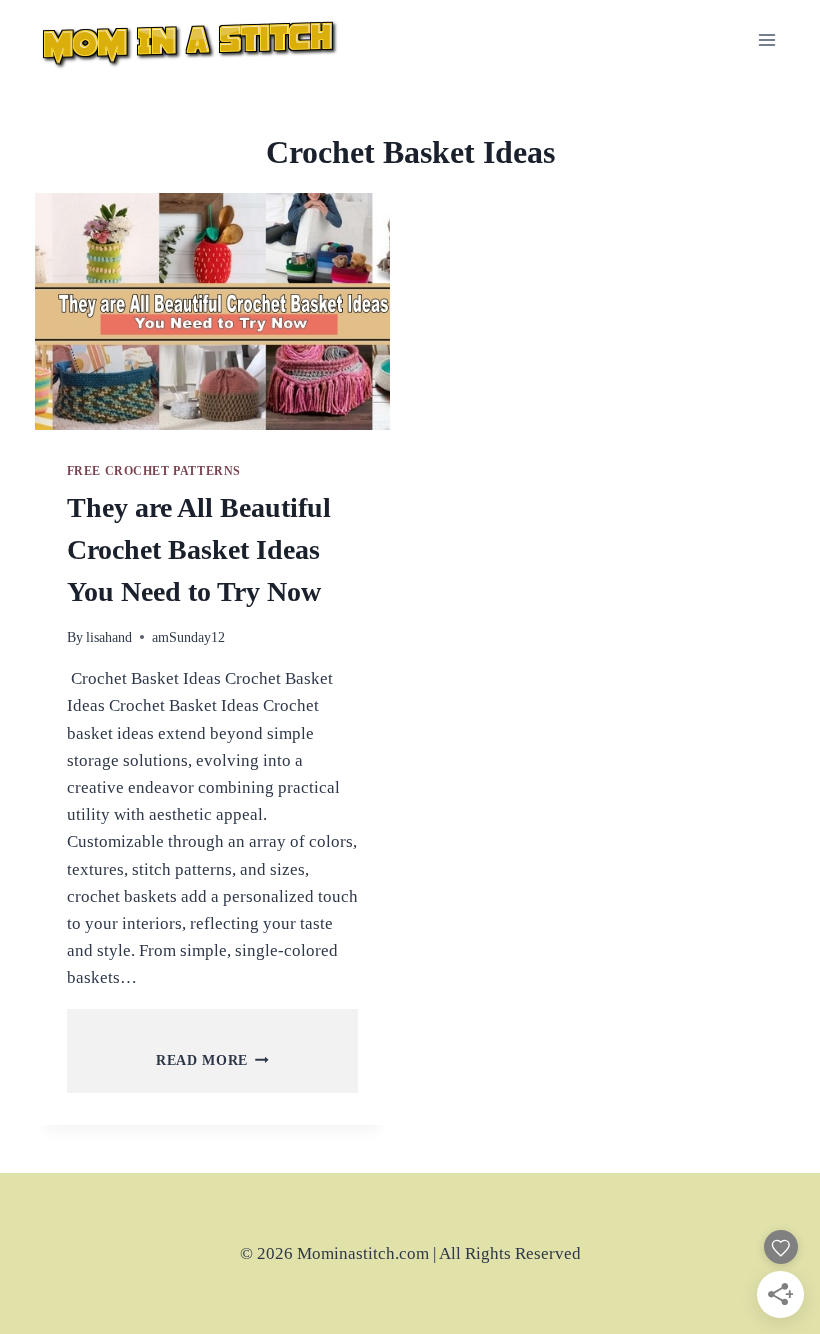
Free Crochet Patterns (154, 471)
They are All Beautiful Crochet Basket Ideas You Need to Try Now (199, 549)
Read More (212, 1060)
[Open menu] (767, 39)
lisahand (109, 637)
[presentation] (212, 311)
